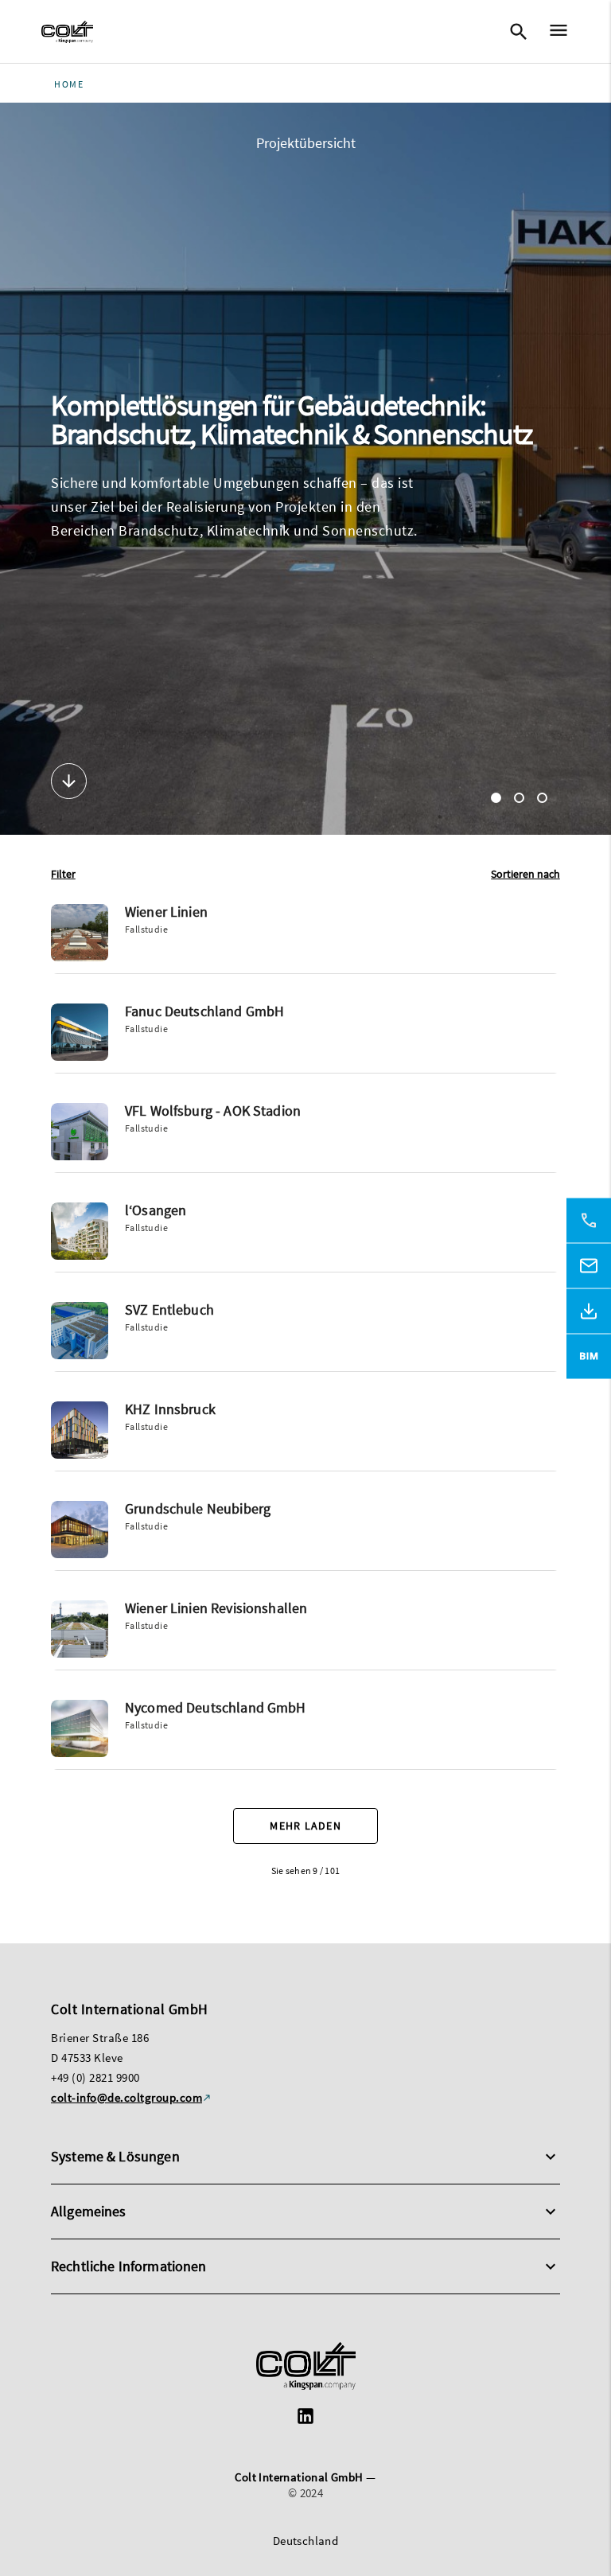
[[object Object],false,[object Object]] (67, 32)
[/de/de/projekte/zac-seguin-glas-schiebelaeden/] (305, 1237)
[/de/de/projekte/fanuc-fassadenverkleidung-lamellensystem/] (305, 1039)
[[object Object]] (306, 2368)
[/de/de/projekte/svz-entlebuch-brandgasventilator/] (305, 1337)
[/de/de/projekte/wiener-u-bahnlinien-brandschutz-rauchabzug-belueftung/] (305, 939)
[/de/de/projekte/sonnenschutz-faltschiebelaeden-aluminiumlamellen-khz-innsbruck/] (305, 1436)
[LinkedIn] (305, 2418)
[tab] (496, 798)
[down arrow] (69, 783)
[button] (63, 874)
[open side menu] (554, 32)
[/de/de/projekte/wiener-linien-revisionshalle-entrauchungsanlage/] (305, 1635)
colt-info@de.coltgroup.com (126, 2097)
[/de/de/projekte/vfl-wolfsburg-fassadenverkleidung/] (305, 1138)
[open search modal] (518, 32)
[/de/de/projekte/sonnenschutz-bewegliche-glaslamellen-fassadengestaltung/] (305, 1735)
